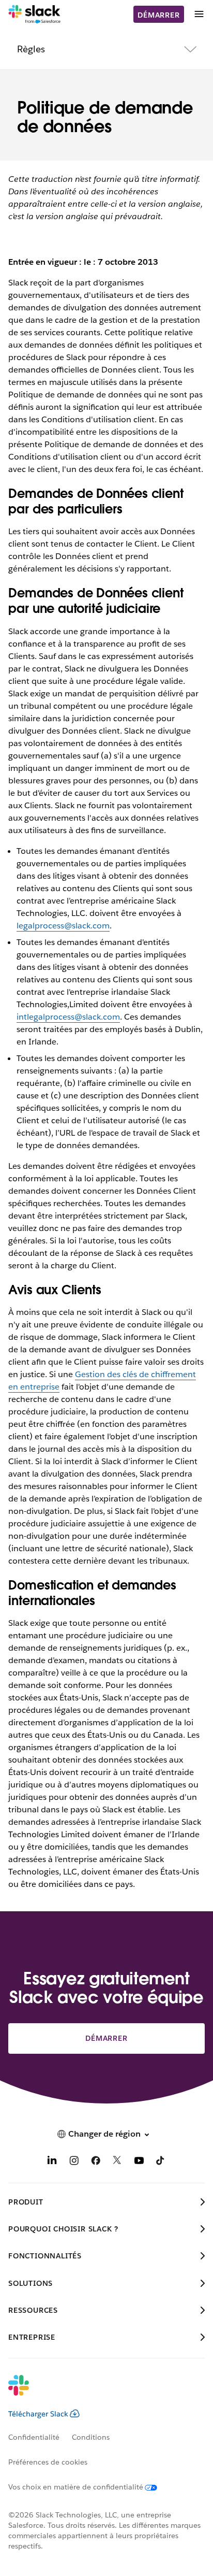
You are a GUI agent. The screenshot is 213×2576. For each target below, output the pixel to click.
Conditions (91, 2437)
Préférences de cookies (48, 2462)
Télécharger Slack (38, 2414)
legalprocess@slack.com (63, 926)
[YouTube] (139, 2162)
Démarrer (158, 15)
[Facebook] (96, 2162)
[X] (117, 2162)
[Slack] (34, 15)
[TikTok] (161, 2162)
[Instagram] (74, 2162)
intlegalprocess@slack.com (68, 1017)
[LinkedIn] (52, 2162)
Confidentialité (34, 2437)
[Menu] (199, 14)
